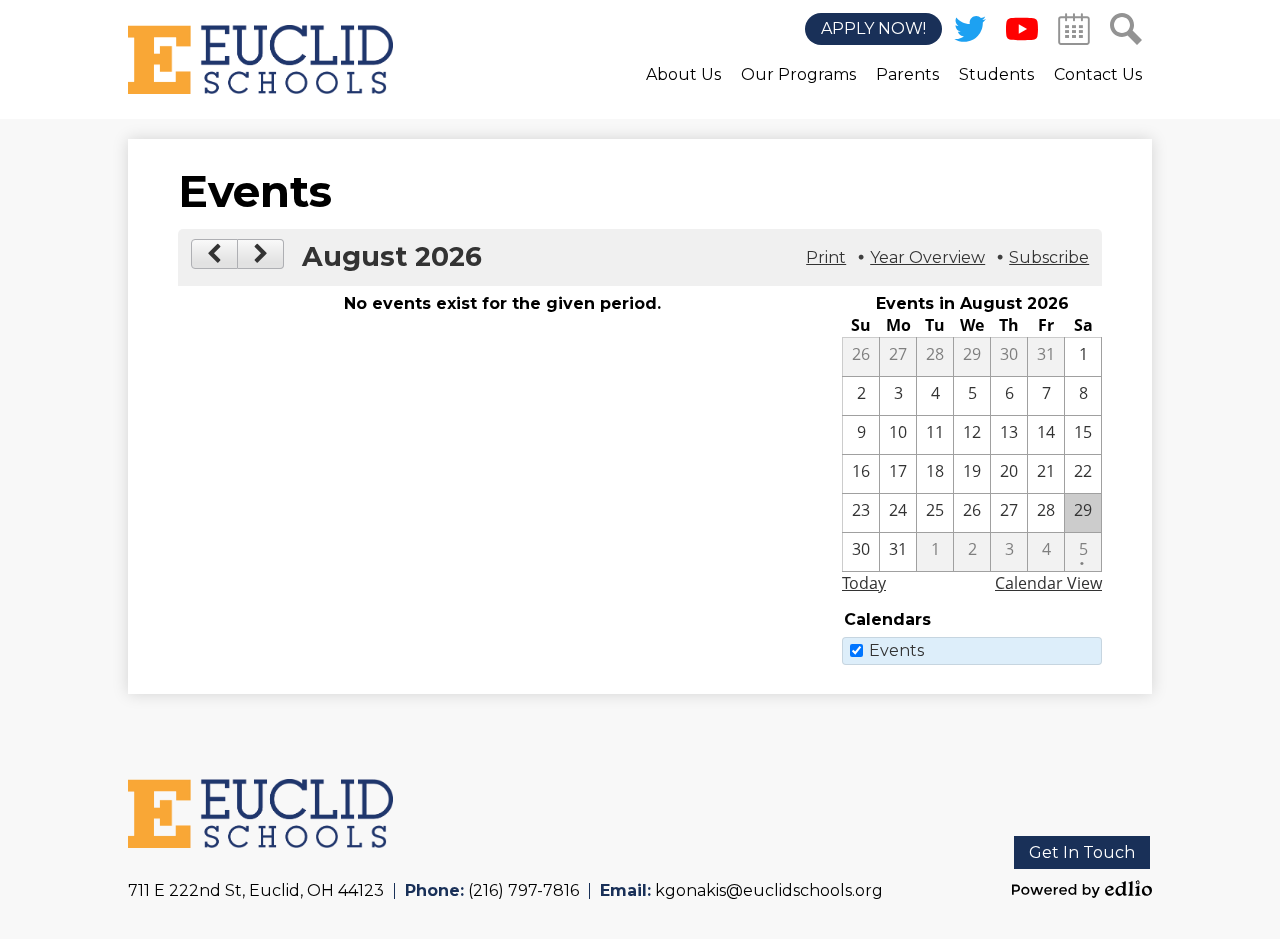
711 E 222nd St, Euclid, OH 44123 (256, 890)
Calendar (1074, 29)
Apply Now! (873, 29)
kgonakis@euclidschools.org (769, 890)
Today (864, 583)
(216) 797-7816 (523, 890)
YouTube (1022, 29)
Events (896, 650)
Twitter (970, 29)
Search (1126, 29)
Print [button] (826, 257)
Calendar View (1048, 583)
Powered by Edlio (1082, 889)
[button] (683, 89)
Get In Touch (1082, 852)
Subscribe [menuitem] (1049, 257)
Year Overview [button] (927, 257)
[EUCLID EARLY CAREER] (260, 59)
